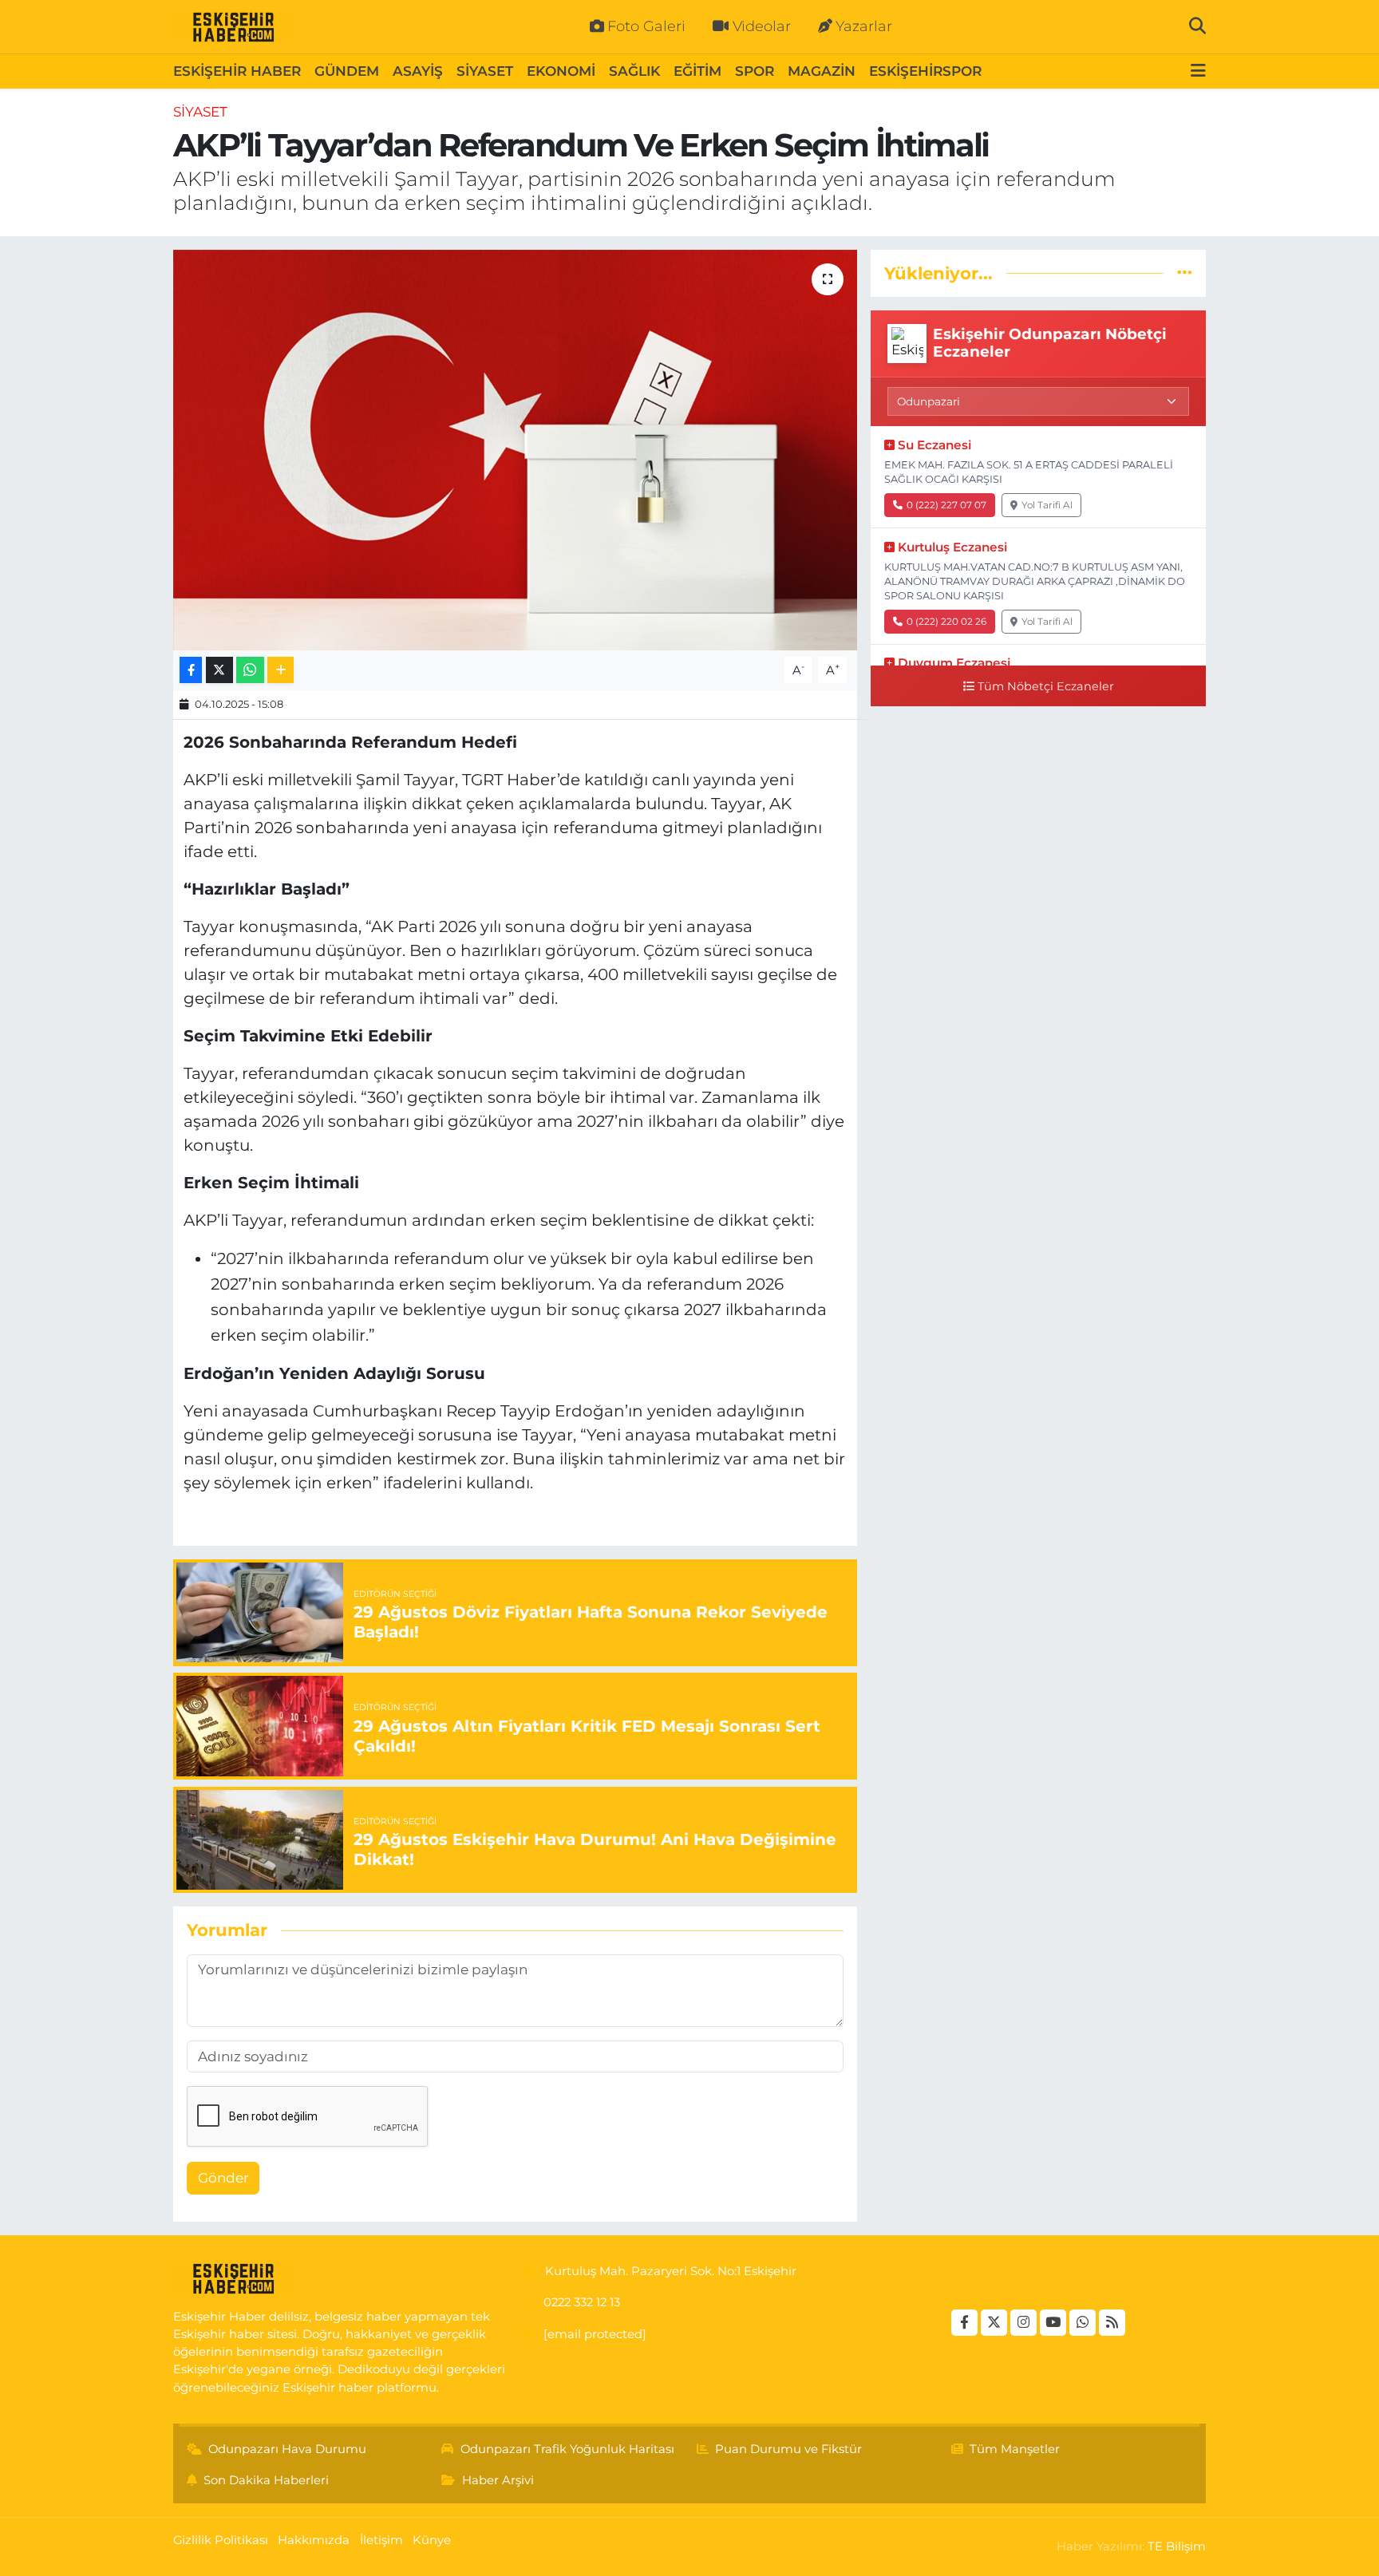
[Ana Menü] (1198, 71)
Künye (432, 2540)
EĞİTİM (697, 71)
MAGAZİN (822, 71)
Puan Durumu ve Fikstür (788, 2449)
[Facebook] (964, 2323)
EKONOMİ (561, 71)
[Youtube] (1053, 2323)
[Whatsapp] (1083, 2323)
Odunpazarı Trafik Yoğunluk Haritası (567, 2449)
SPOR (755, 71)
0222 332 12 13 (582, 2302)
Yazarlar (864, 26)
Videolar (762, 26)
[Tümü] (1185, 273)
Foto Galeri (646, 26)
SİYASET (485, 71)
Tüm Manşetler (1015, 2449)
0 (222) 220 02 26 (946, 621)
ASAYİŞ (418, 71)
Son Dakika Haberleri (266, 2480)
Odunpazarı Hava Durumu (287, 2449)
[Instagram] (1023, 2323)
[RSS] (1112, 2323)
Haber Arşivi (498, 2480)
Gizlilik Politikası (221, 2540)
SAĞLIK (634, 71)
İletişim (381, 2540)
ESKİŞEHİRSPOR (925, 71)
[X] (994, 2323)
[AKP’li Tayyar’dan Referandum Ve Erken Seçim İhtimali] (515, 450)
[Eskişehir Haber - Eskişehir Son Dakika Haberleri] (233, 27)
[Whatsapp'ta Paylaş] (250, 670)
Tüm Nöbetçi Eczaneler (1046, 686)
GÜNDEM (347, 71)
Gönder (223, 2178)
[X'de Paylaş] (219, 670)
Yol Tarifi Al (1047, 505)
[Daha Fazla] (281, 670)
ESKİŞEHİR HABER (237, 71)
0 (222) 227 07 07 (946, 505)
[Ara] (1197, 26)
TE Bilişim (1177, 2546)
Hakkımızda (314, 2540)
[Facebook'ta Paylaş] (191, 670)
